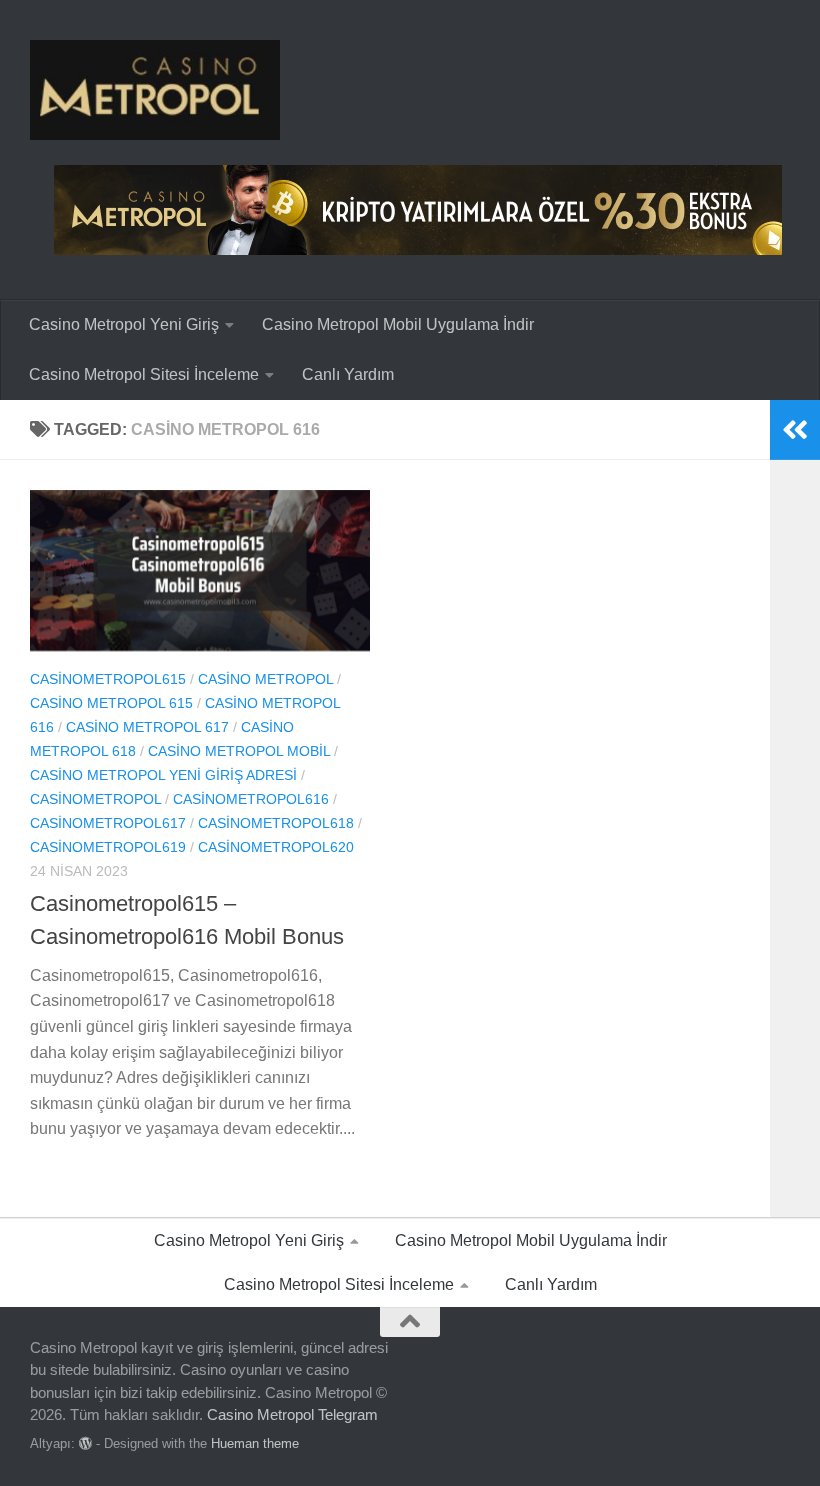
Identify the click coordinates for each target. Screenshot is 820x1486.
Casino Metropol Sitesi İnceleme (144, 374)
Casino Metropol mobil (239, 751)
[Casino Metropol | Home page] (155, 90)
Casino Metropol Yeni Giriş (124, 324)
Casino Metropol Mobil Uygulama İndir (398, 324)
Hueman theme (255, 1443)
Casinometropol (95, 799)
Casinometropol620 (276, 847)
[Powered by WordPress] (85, 1443)
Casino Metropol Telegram (292, 1414)
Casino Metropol (265, 679)
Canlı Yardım (348, 374)
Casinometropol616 (251, 799)
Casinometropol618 (276, 823)
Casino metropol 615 (111, 703)
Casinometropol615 (108, 679)
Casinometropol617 (108, 823)
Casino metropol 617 (147, 727)
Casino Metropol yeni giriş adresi (163, 775)
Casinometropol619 (108, 847)
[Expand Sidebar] (795, 430)
